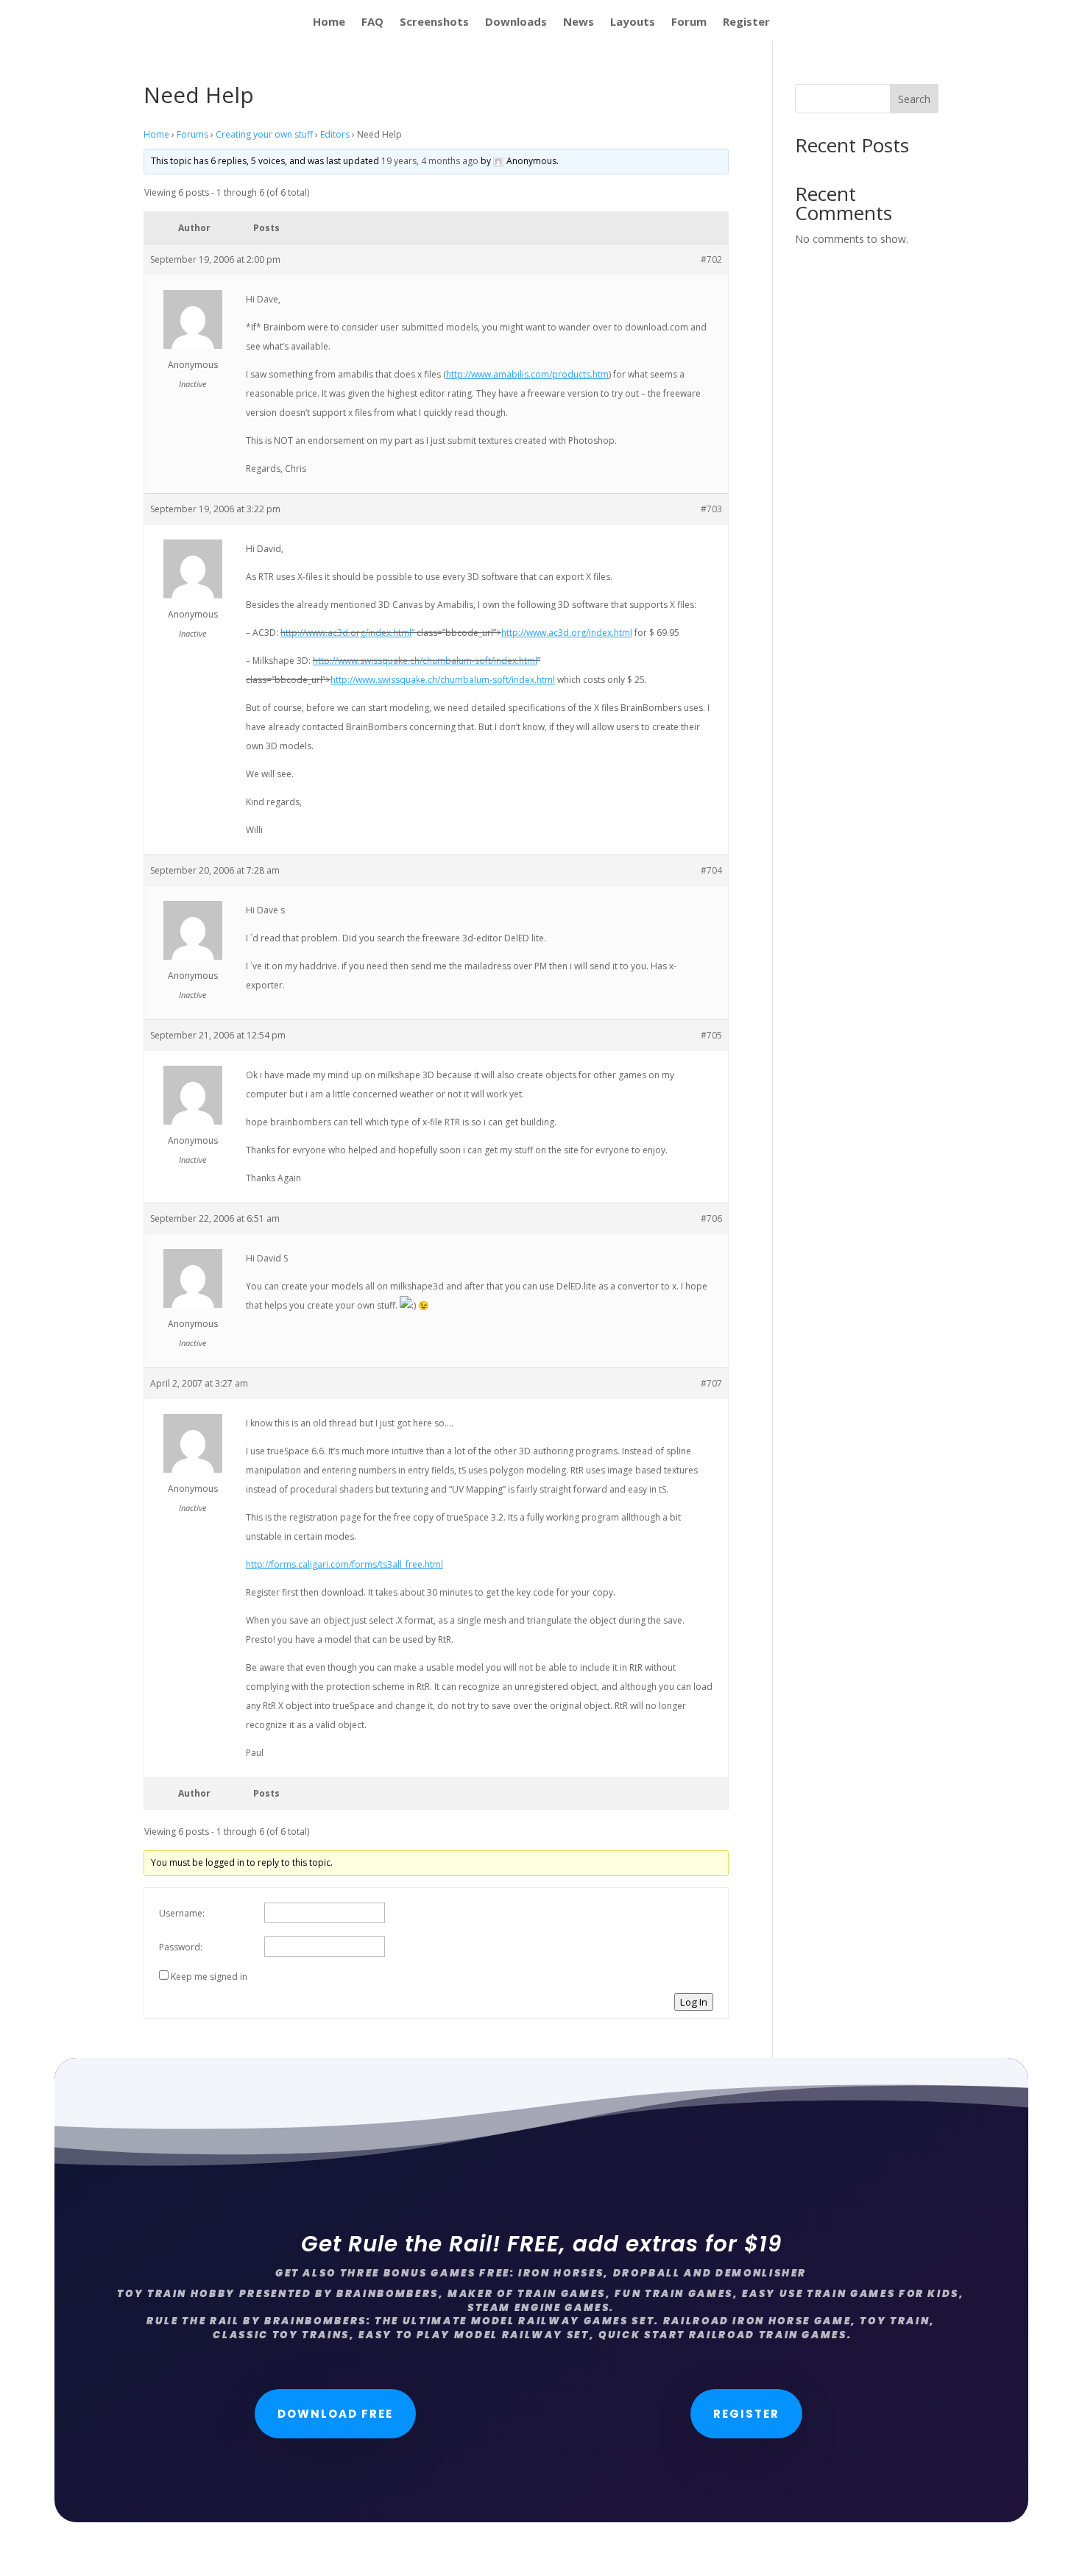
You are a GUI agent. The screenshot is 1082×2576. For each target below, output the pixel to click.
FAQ (372, 22)
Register (746, 22)
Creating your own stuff (264, 134)
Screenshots (434, 22)
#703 (711, 509)
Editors (335, 134)
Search (914, 99)
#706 (711, 1218)
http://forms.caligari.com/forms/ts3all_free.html (344, 1564)
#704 (711, 870)
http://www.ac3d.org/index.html (346, 633)
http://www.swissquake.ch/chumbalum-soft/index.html (425, 661)
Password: (181, 1947)
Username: (182, 1913)
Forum (689, 22)
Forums (192, 134)
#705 (711, 1035)
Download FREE (335, 2414)
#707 (711, 1383)
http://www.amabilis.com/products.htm (527, 374)
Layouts (633, 22)
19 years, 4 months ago (430, 161)
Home (329, 22)
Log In (694, 2002)
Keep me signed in (209, 1977)
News (579, 22)
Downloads (516, 22)
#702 (711, 259)
